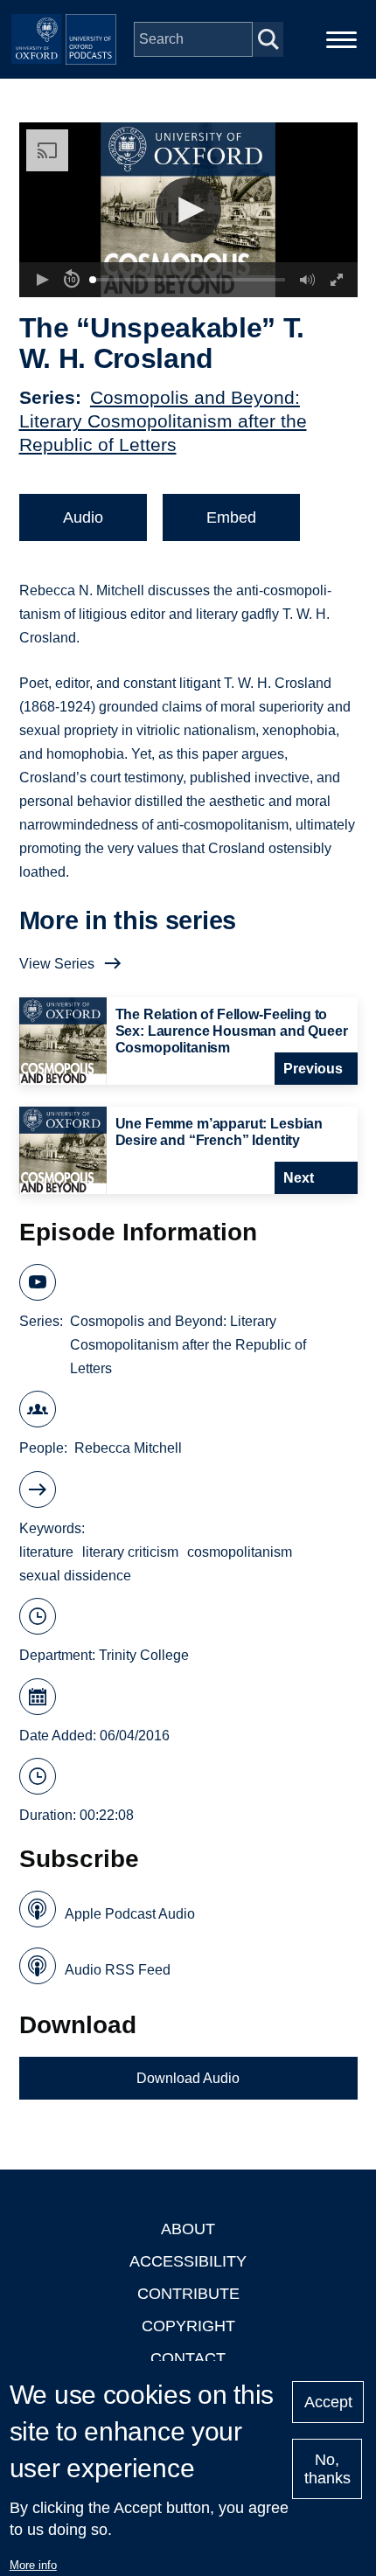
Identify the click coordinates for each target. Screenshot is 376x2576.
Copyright (188, 2326)
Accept (328, 2402)
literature (46, 1552)
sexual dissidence (75, 1576)
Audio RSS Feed (118, 1970)
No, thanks (327, 2469)
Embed (231, 517)
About (188, 2229)
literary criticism (130, 1552)
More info (33, 2565)
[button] (188, 210)
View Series (57, 964)
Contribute (188, 2294)
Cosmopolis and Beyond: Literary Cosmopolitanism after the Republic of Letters (163, 421)
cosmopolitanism (240, 1552)
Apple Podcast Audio (130, 1914)
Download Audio (188, 2078)
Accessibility (188, 2261)
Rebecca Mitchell (128, 1448)
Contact (188, 2358)
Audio (83, 517)
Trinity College (144, 1655)
